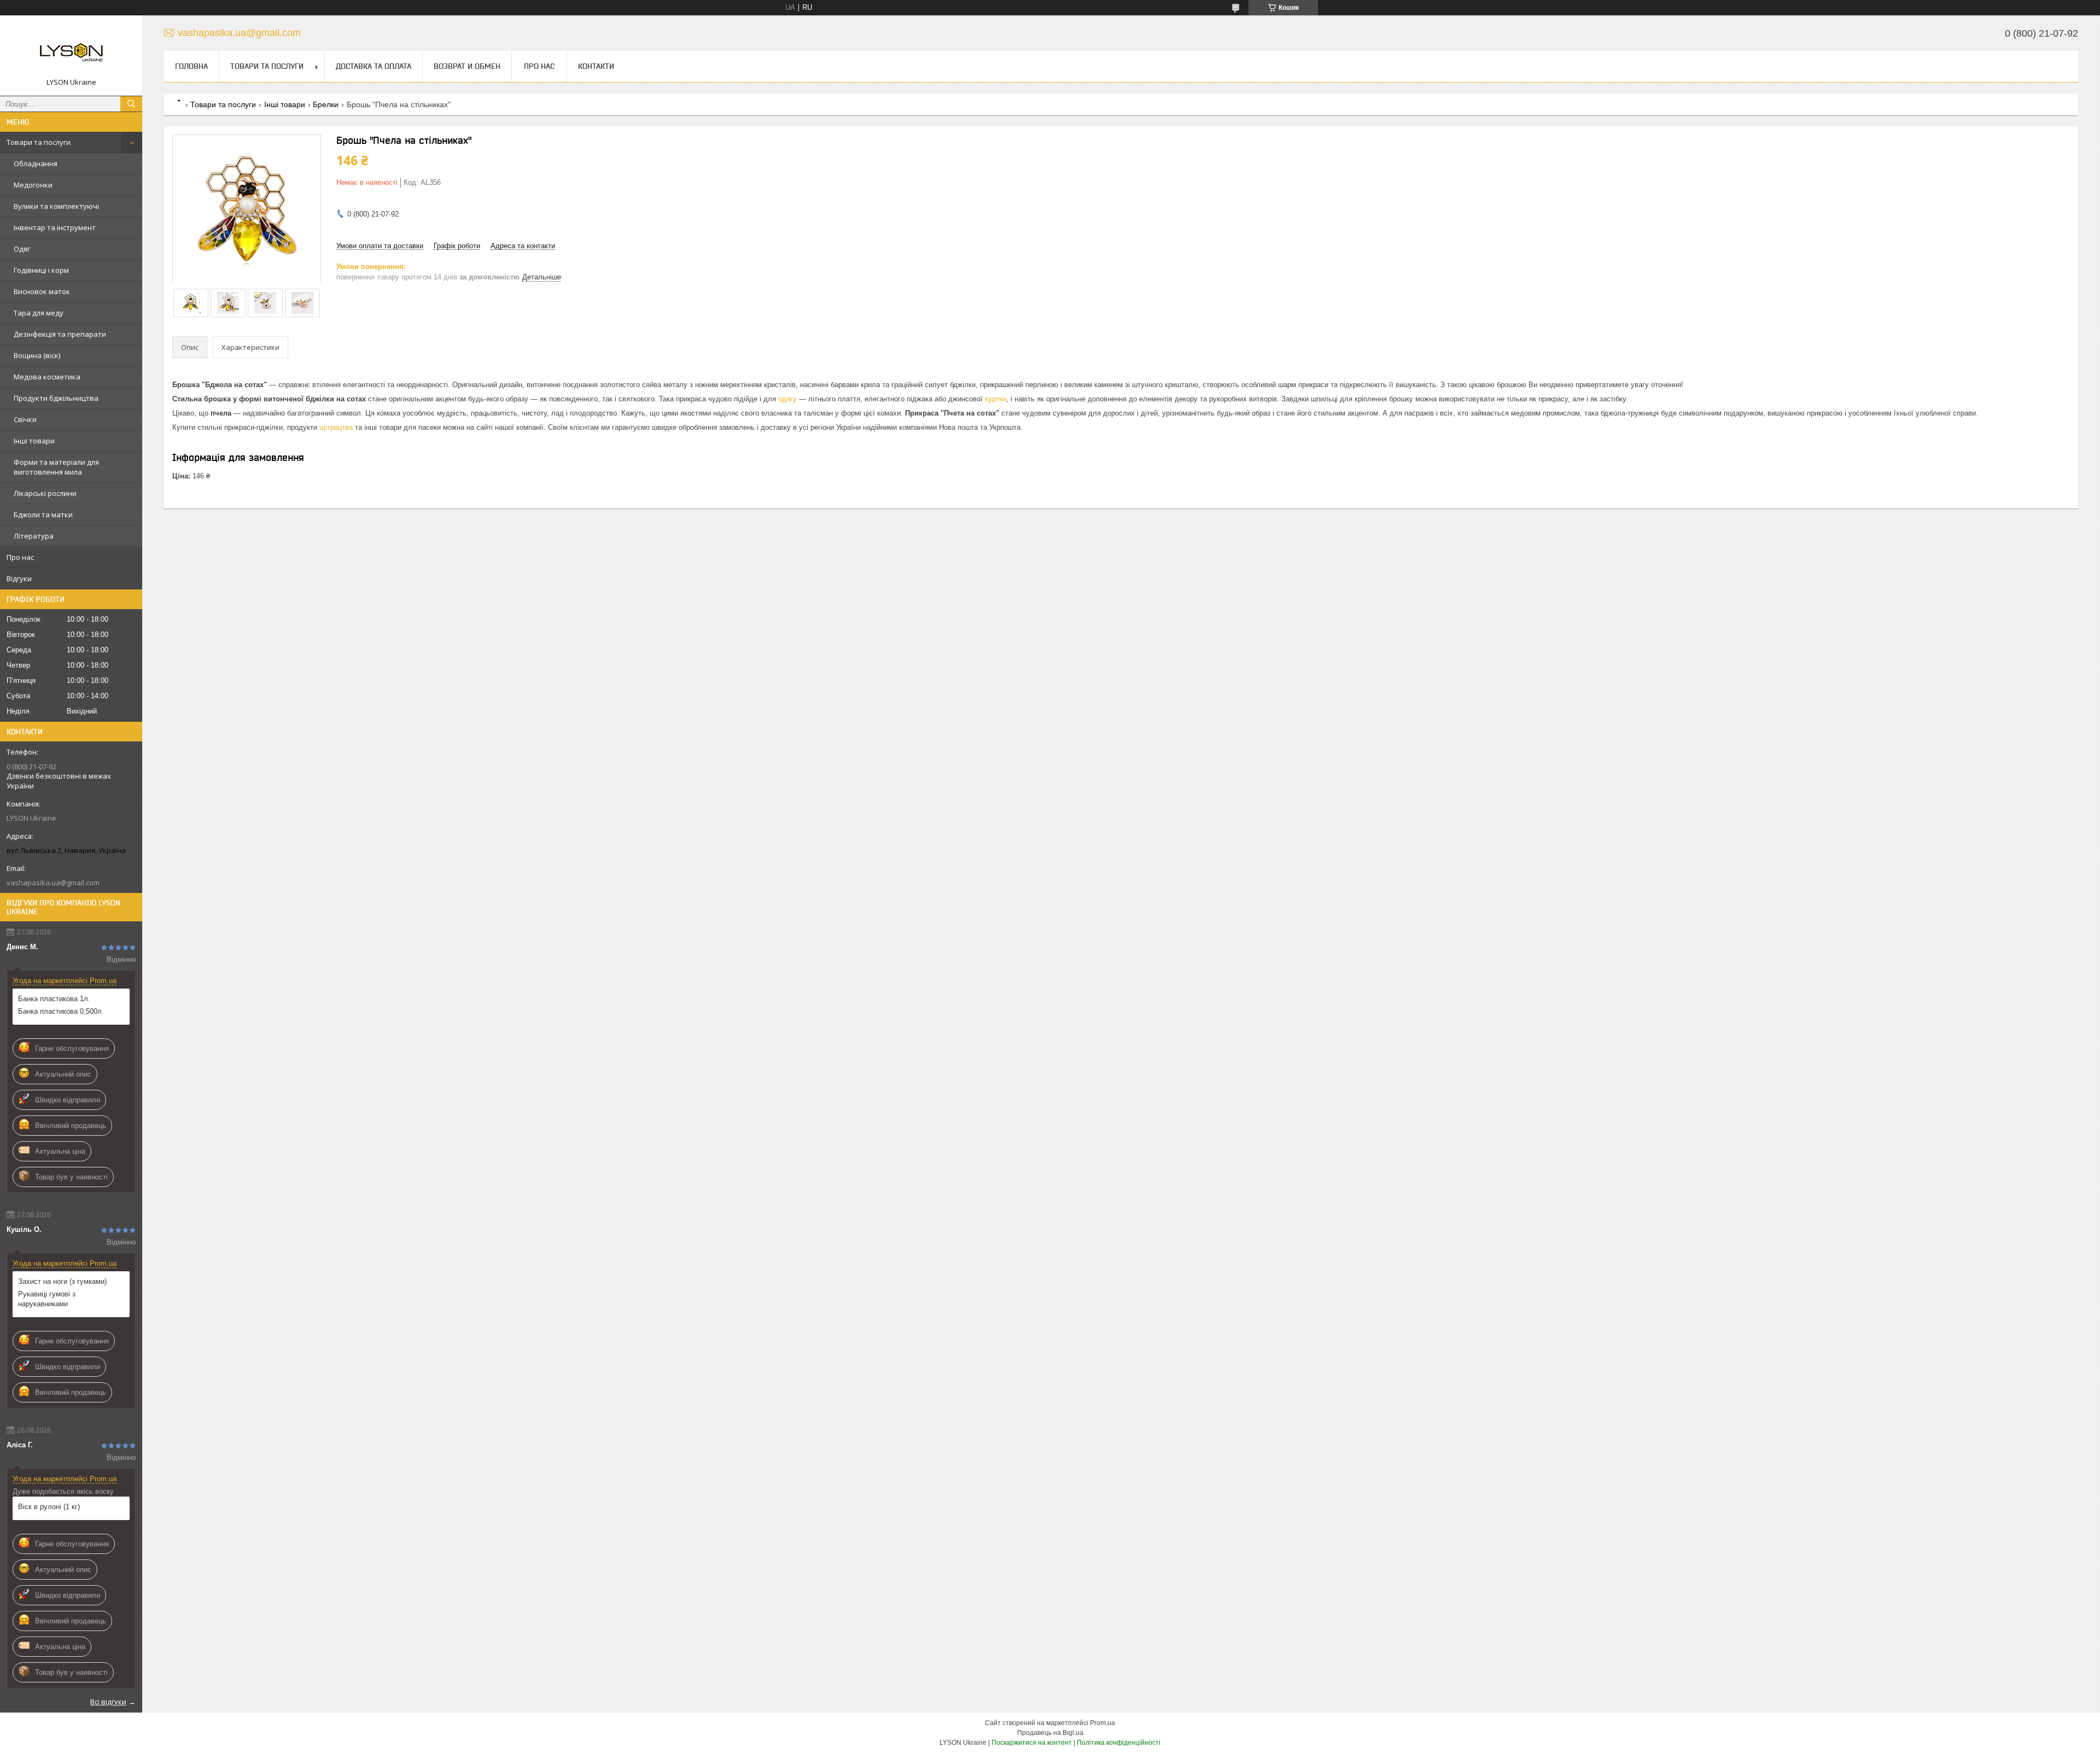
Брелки (326, 104)
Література (34, 536)
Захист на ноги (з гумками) (62, 1281)
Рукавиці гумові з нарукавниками (47, 1299)
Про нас (20, 557)
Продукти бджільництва (56, 398)
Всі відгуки (108, 1702)
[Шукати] (131, 104)
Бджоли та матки (43, 515)
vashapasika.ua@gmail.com (53, 883)
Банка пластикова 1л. (54, 999)
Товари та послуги (39, 142)
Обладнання (36, 163)
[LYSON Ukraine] (71, 51)
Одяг (22, 249)
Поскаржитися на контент (1032, 1743)
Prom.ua (1102, 1723)
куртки (996, 399)
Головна (191, 66)
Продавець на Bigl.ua (1050, 1733)
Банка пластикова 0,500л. (61, 1011)
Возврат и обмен (467, 66)
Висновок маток (42, 291)
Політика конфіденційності (1119, 1743)
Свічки (25, 419)
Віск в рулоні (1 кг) (49, 1507)
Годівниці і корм (41, 270)
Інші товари (34, 441)
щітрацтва (336, 427)
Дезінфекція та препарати (60, 334)
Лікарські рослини (45, 493)
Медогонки (33, 185)
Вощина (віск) (37, 355)
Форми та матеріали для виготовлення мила (56, 467)
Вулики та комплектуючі (56, 206)
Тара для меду (39, 313)
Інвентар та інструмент (55, 227)
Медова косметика (47, 377)
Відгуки (19, 579)
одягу (787, 399)
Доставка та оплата (374, 66)
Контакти (596, 66)
